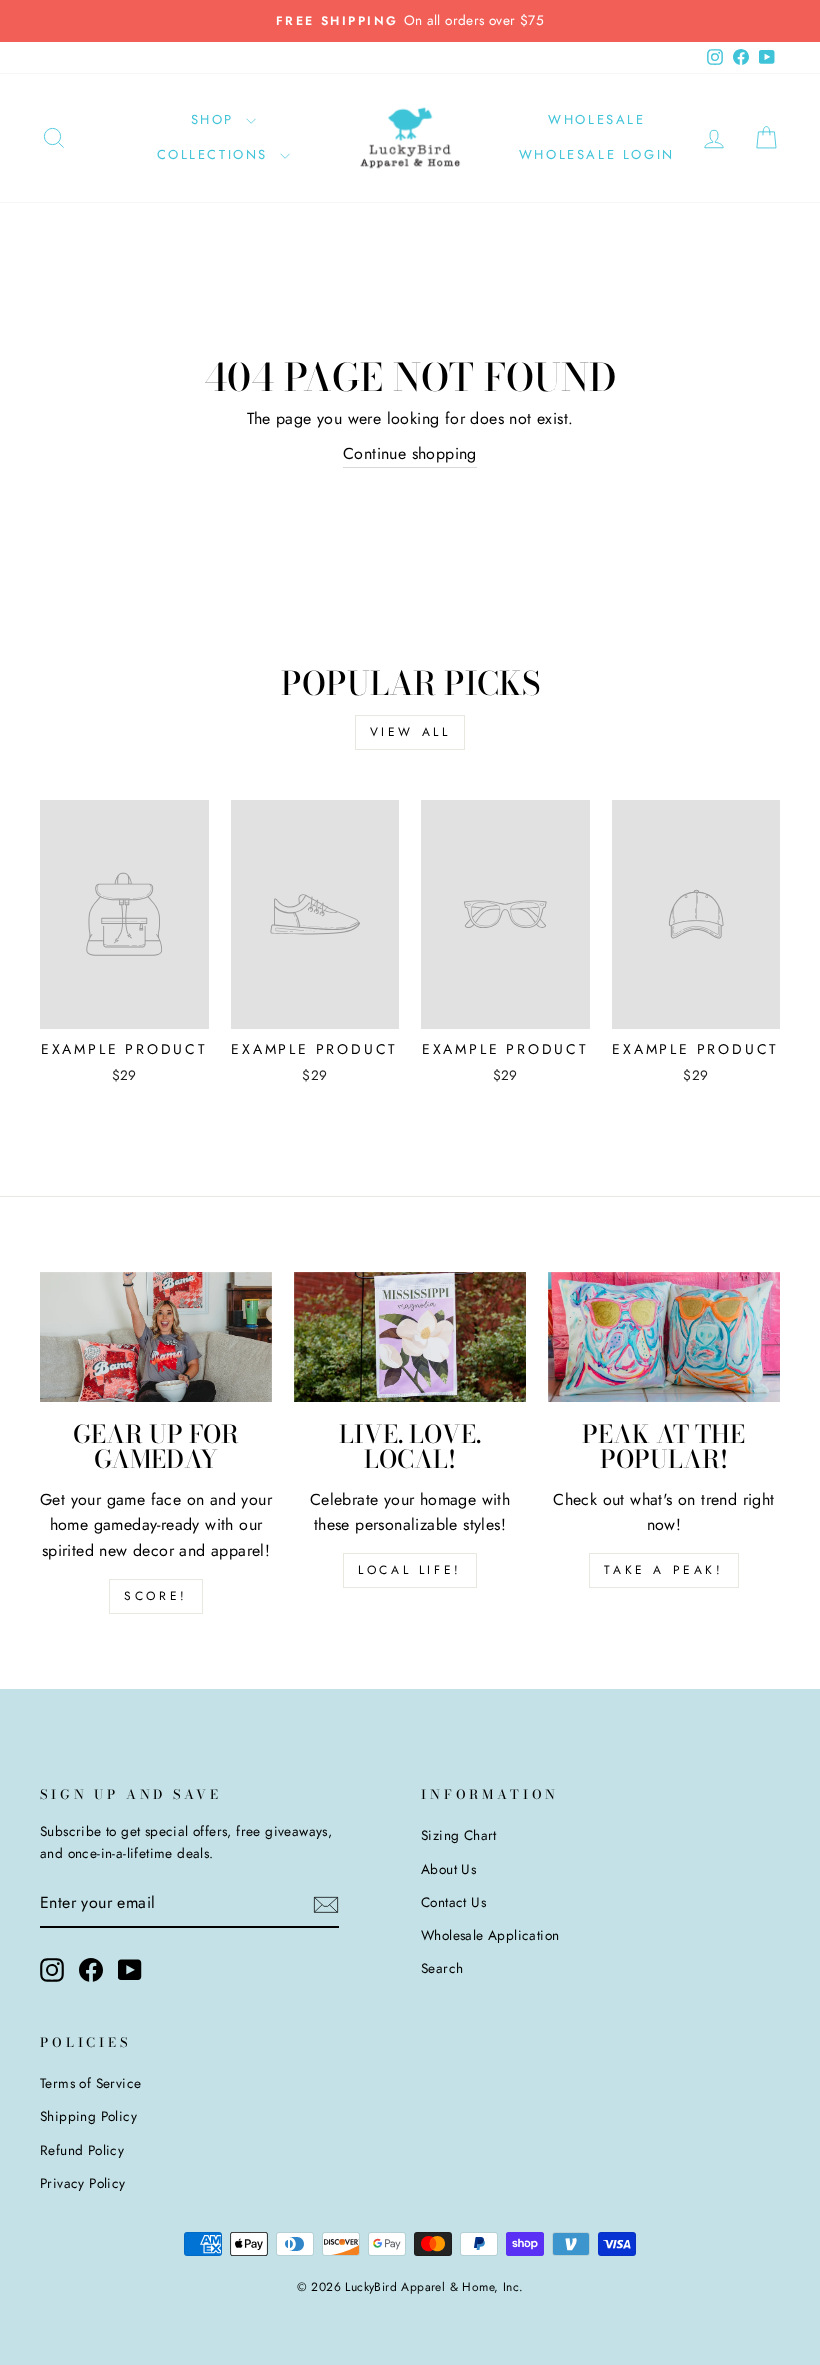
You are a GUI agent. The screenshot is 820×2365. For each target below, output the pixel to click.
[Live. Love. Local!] (410, 1337)
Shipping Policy (88, 2116)
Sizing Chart (459, 1835)
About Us (448, 1869)
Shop (216, 119)
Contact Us (453, 1902)
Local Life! (410, 1570)
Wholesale (596, 119)
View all (410, 732)
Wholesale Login (597, 154)
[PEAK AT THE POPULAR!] (664, 1337)
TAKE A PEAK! (663, 1570)
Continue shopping (410, 453)
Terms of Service (90, 2083)
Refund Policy (82, 2150)
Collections (216, 154)
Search (442, 1968)
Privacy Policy (83, 2183)
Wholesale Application (490, 1935)
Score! (156, 1596)
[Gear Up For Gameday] (156, 1337)
